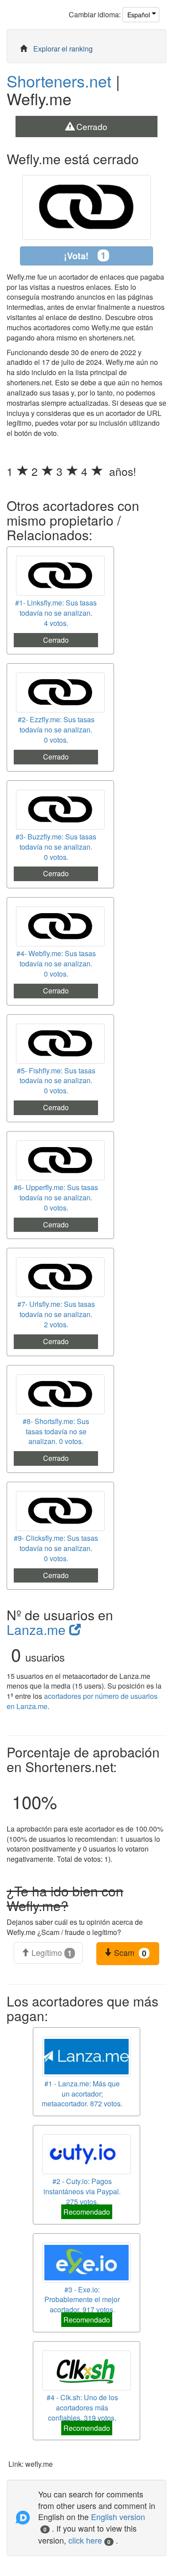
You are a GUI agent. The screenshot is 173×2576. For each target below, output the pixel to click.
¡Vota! (85, 255)
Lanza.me (38, 1629)
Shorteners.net (59, 81)
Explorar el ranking (63, 49)
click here (89, 2540)
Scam (129, 1953)
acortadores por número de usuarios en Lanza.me (82, 1701)
